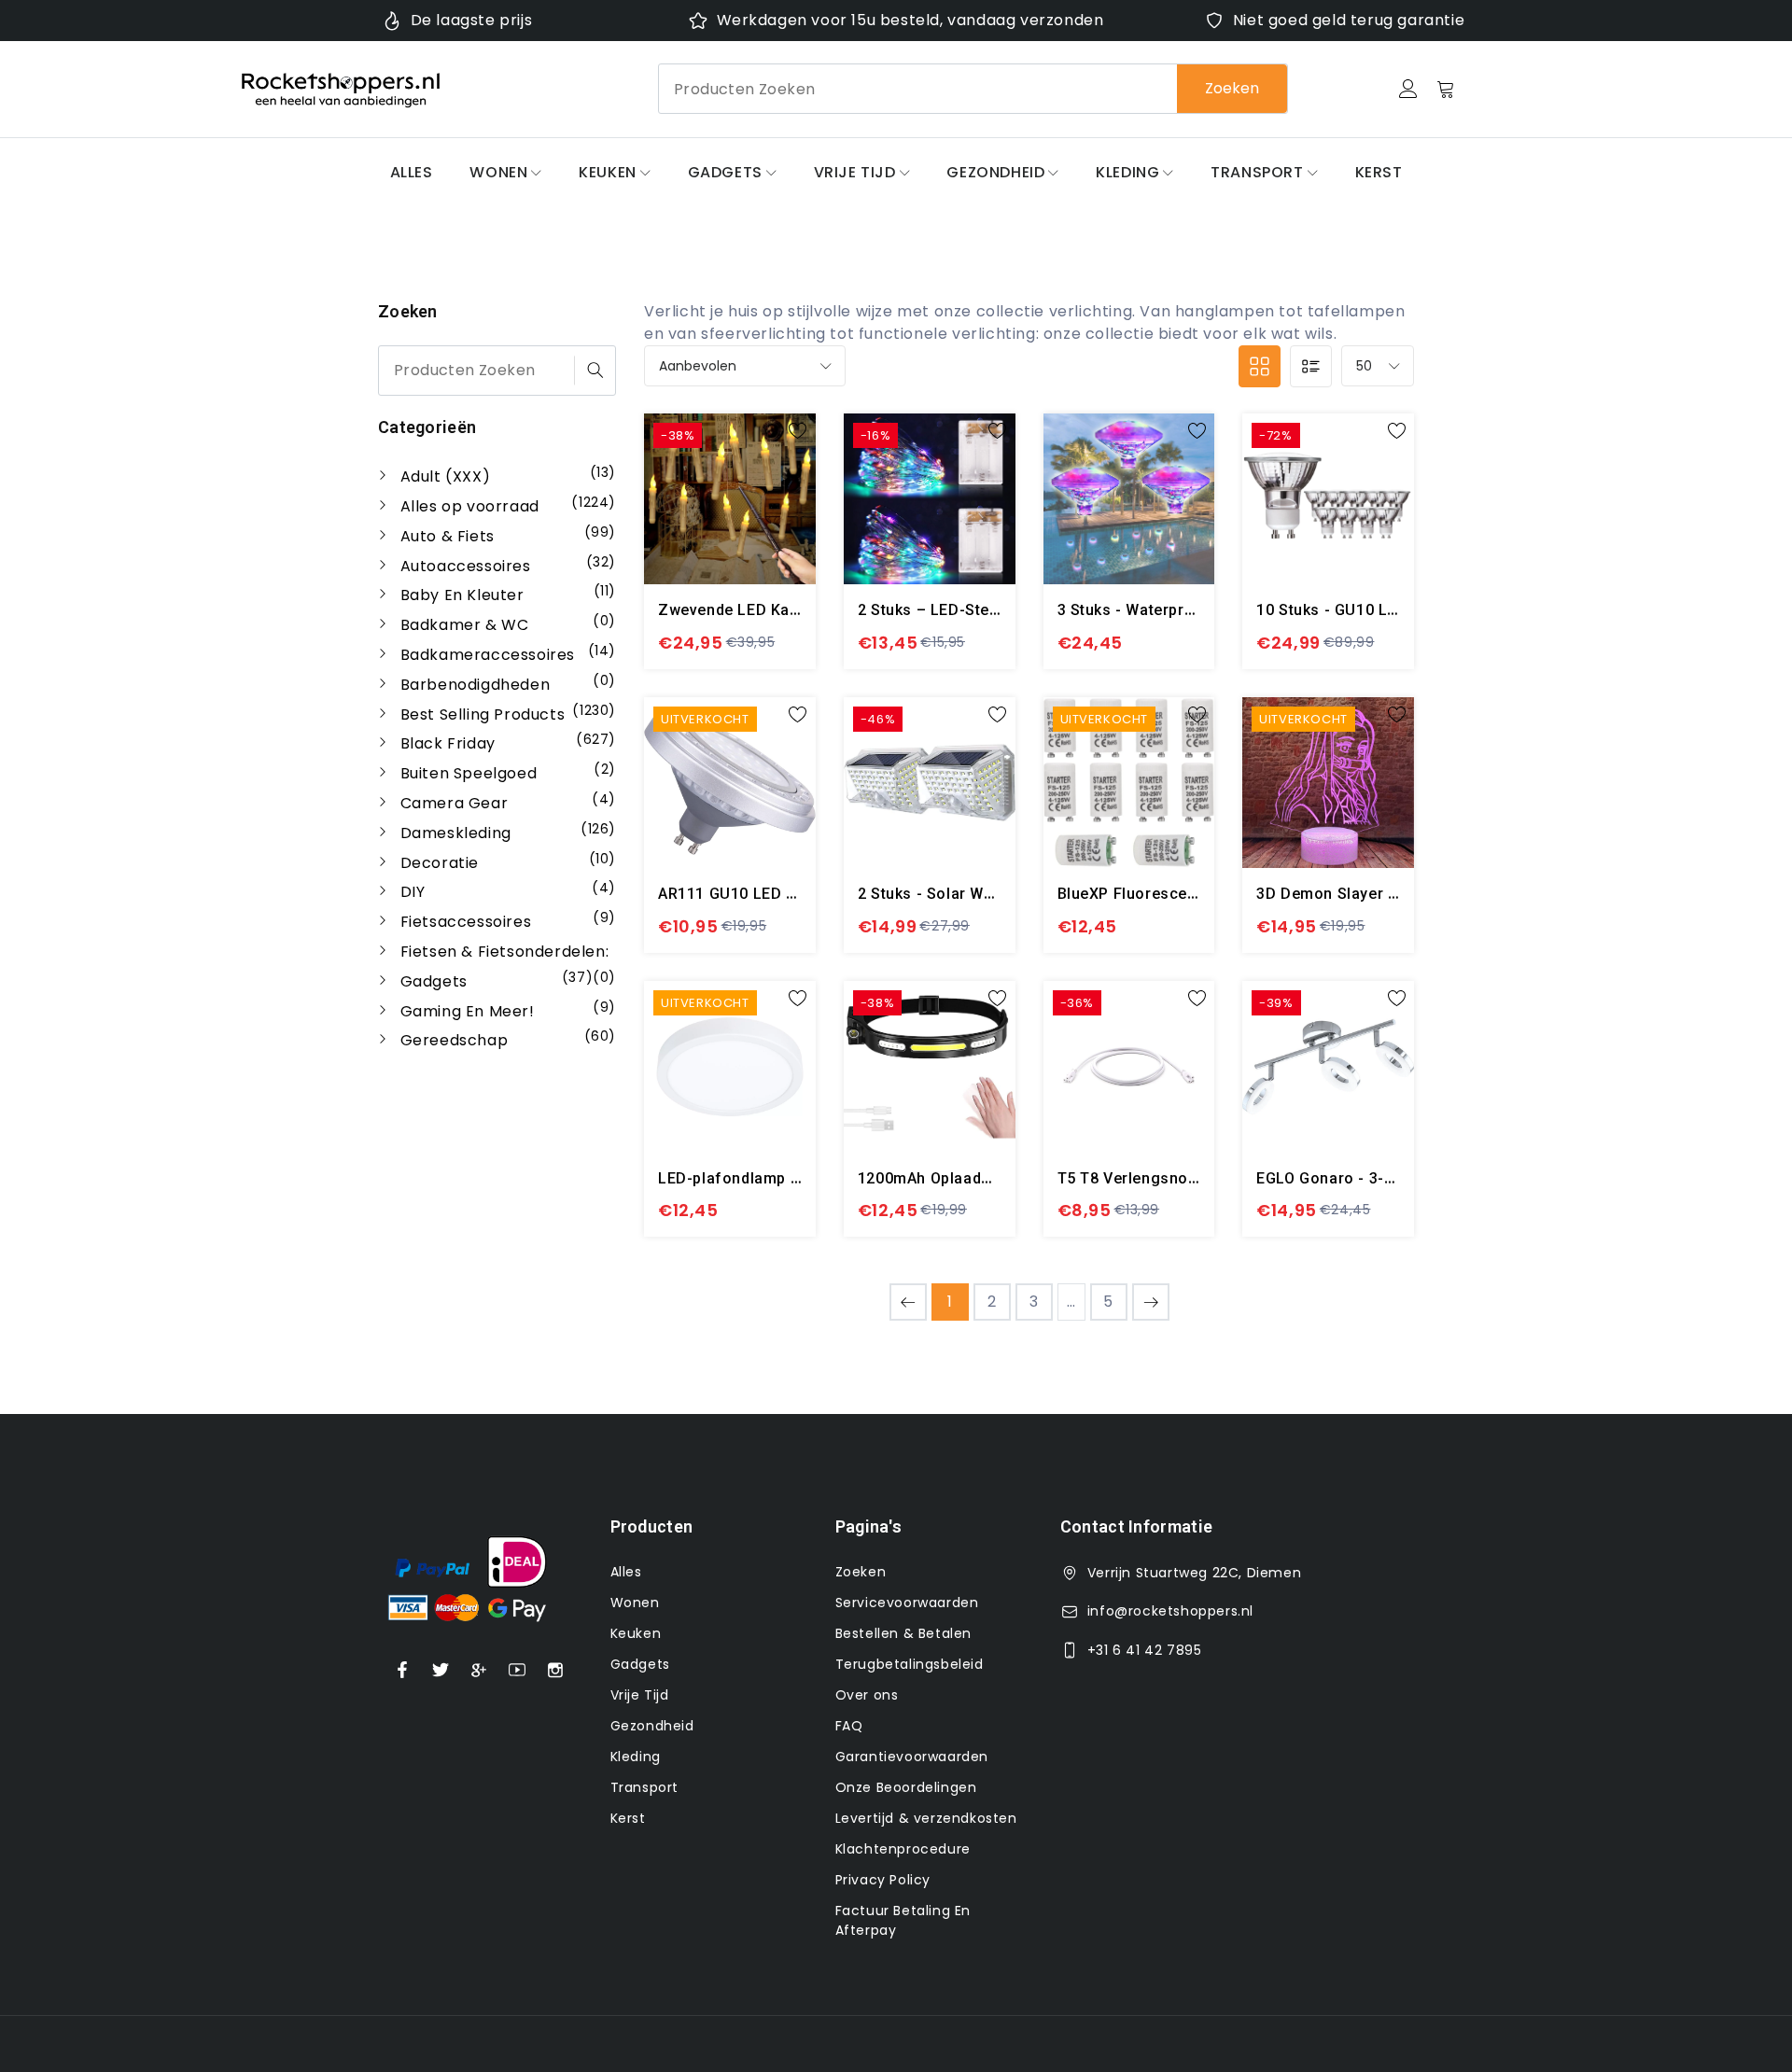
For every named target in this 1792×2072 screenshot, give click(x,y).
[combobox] (973, 89)
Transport (1257, 172)
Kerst (1379, 172)
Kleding (1127, 172)
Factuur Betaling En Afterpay (903, 1920)
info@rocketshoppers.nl (1170, 1611)
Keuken (608, 172)
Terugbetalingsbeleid (910, 1664)
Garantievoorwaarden (912, 1757)
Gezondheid (995, 172)
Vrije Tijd (855, 172)
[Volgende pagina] (1151, 1302)
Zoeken (1232, 88)
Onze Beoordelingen (906, 1787)
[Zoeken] (595, 370)
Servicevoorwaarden (907, 1603)
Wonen (498, 172)
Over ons (867, 1695)
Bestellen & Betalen (903, 1633)
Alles (412, 172)
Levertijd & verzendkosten (926, 1818)
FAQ (849, 1726)
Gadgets (725, 172)
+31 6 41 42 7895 (1145, 1650)
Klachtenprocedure (903, 1849)
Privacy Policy (883, 1880)
